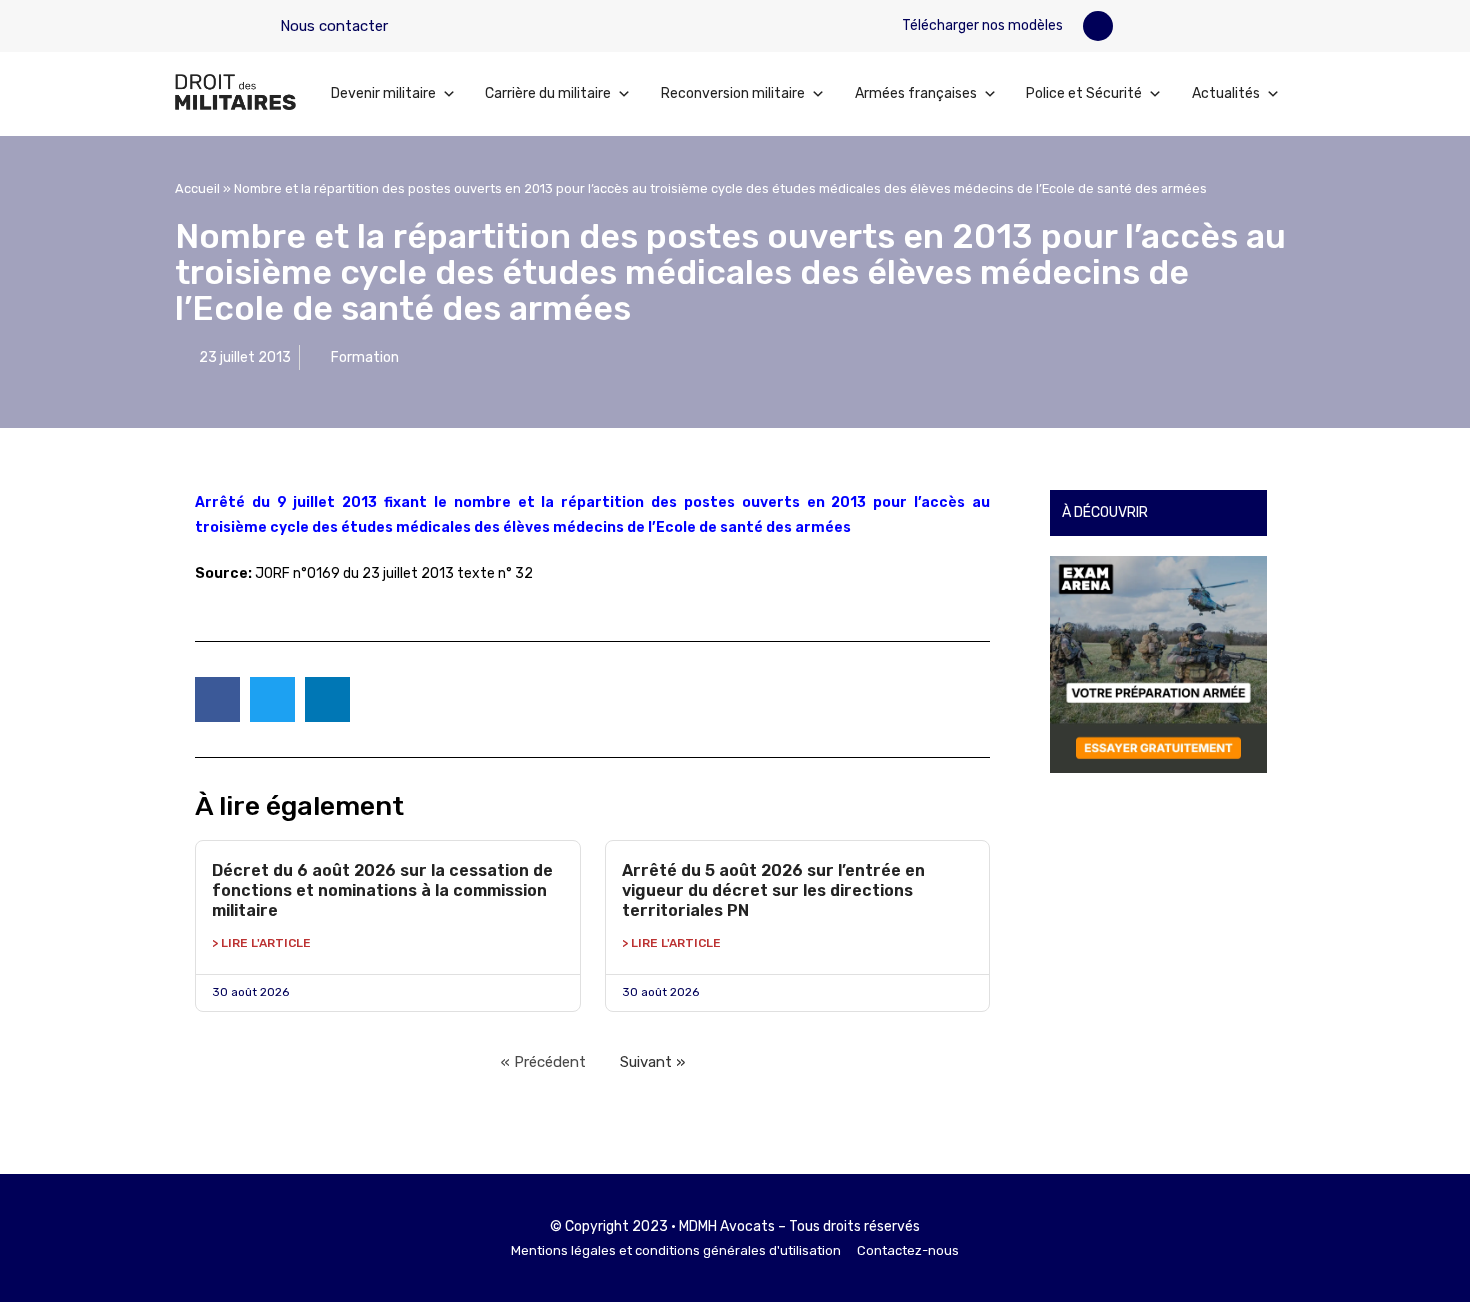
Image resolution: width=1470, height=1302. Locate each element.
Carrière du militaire (548, 93)
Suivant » (652, 1062)
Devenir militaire (383, 93)
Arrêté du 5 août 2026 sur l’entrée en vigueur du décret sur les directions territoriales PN (773, 890)
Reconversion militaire (733, 93)
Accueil (197, 188)
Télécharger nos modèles (981, 25)
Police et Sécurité (1084, 93)
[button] (1098, 26)
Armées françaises (916, 93)
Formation (365, 357)
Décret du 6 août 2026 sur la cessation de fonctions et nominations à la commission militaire (382, 890)
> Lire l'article (261, 943)
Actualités (1226, 93)
